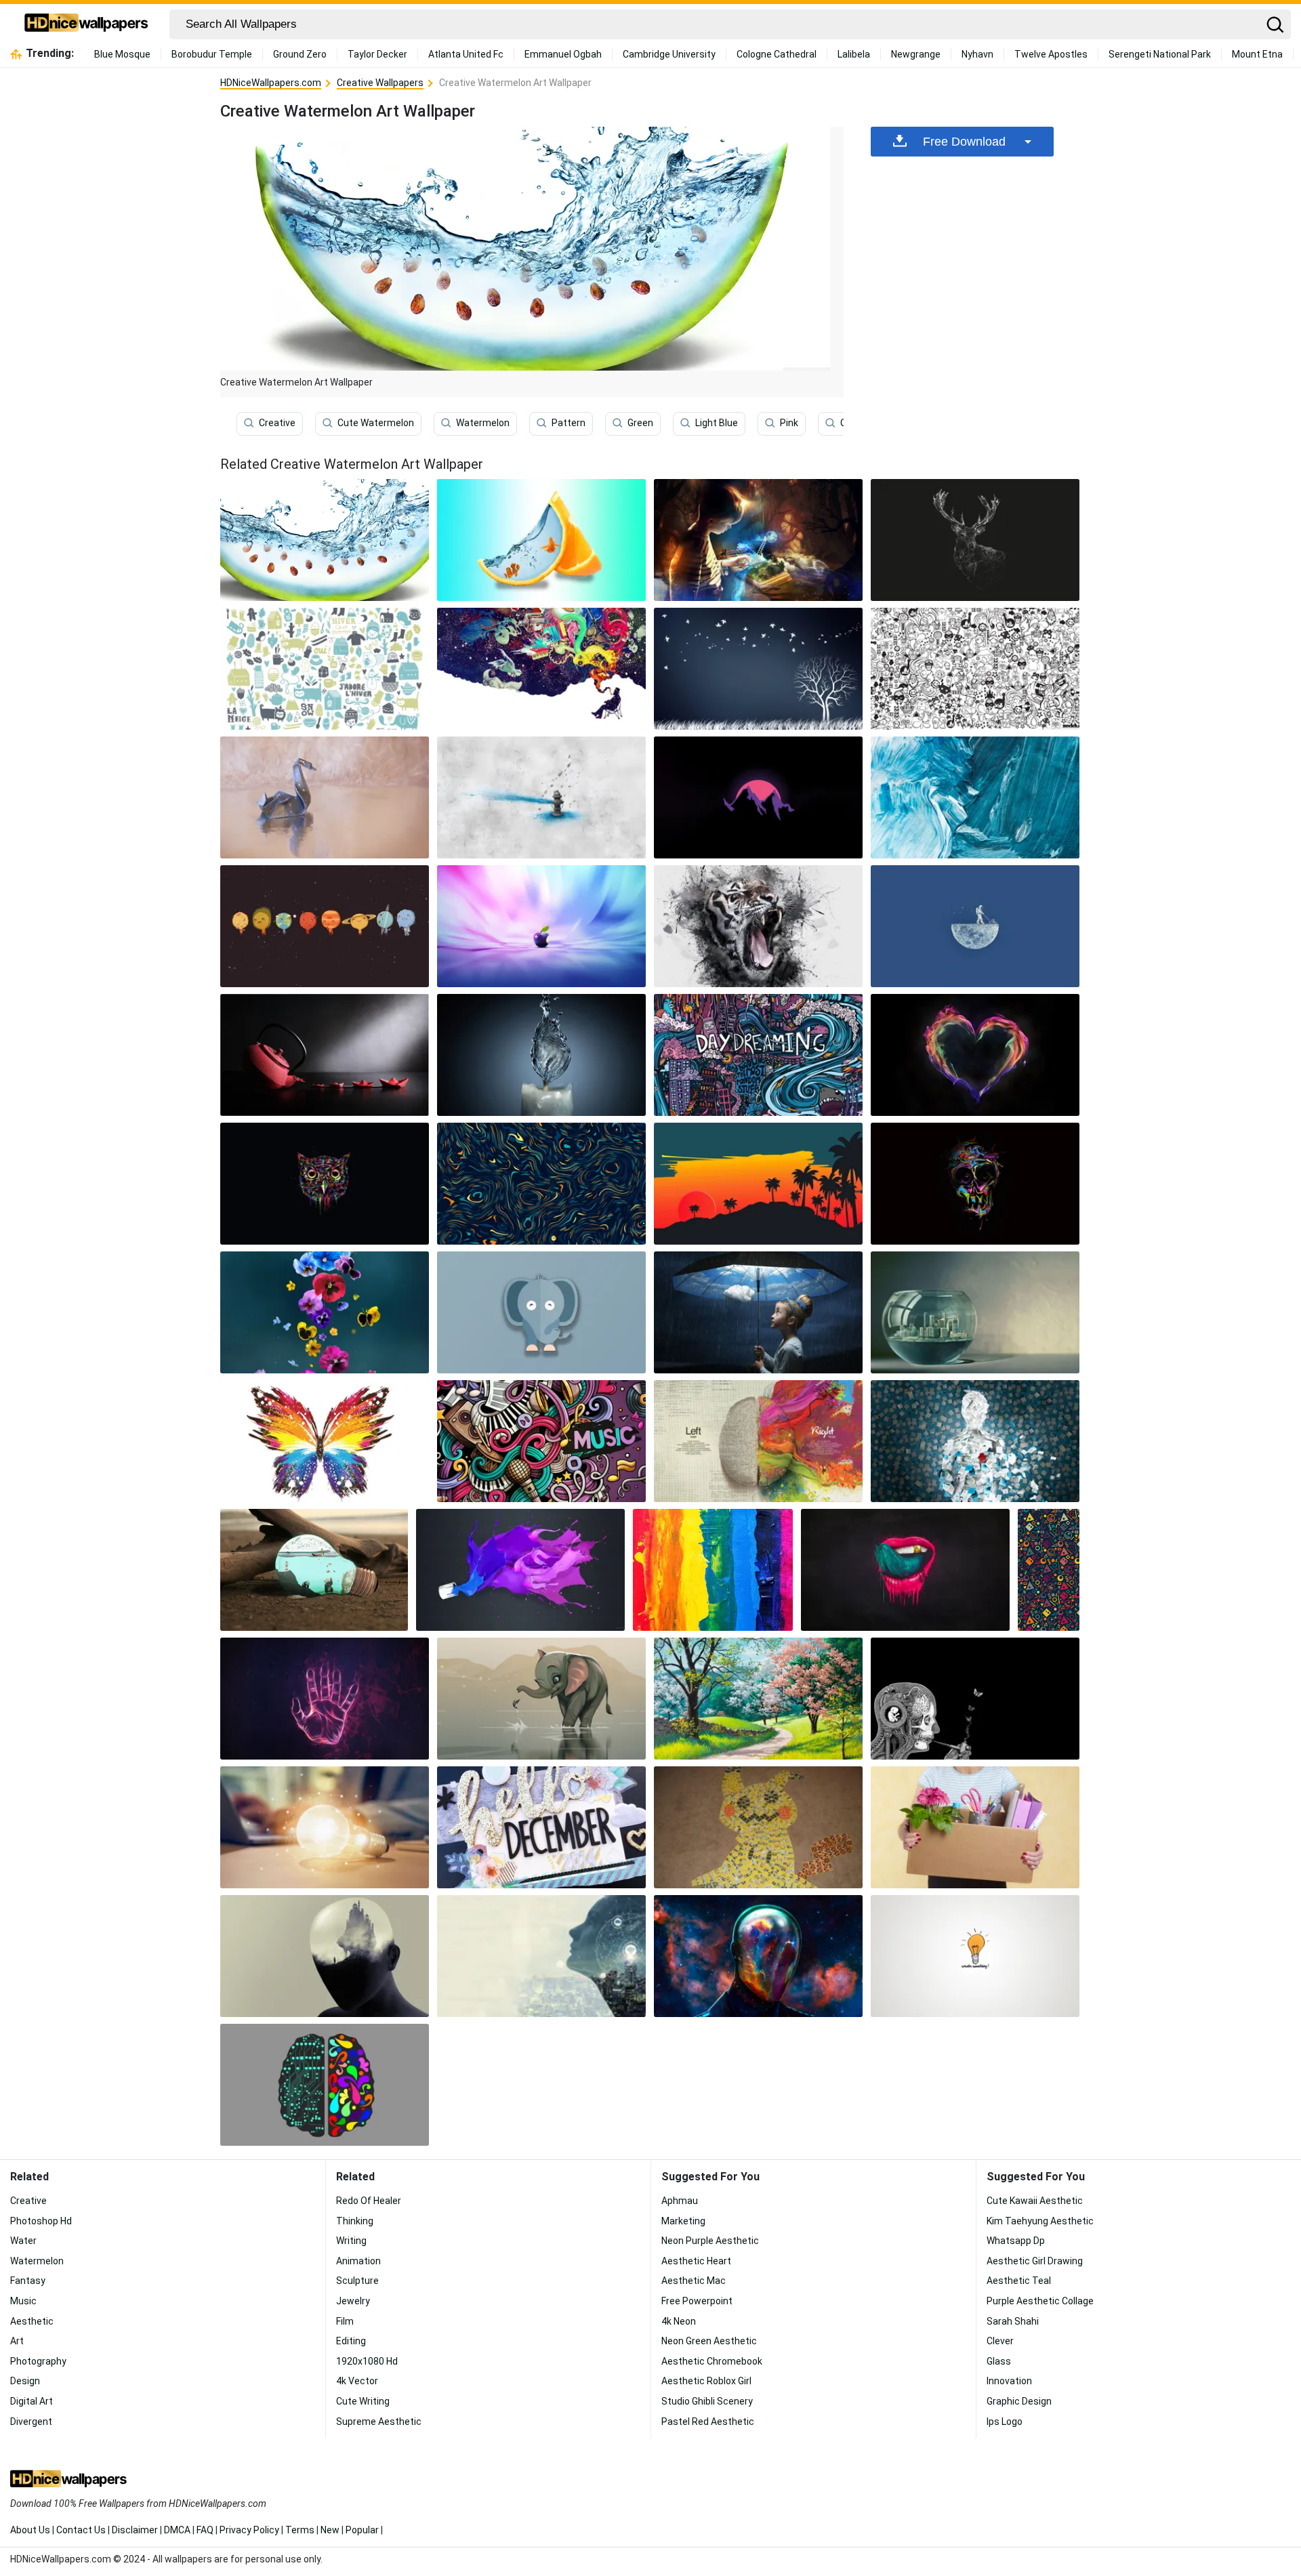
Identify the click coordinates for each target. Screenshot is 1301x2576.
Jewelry (353, 2301)
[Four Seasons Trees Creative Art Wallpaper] (758, 1699)
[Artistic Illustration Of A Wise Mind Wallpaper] (325, 1956)
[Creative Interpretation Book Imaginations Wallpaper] (758, 540)
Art (17, 2341)
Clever (1000, 2341)
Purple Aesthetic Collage (1040, 2301)
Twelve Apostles (1051, 54)
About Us (30, 2530)
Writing (351, 2241)
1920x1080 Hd (367, 2361)
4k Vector (357, 2381)
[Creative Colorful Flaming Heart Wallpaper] (975, 1055)
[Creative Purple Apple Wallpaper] (541, 926)
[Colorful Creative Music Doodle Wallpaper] (541, 1441)
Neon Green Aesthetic (709, 2341)
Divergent (31, 2422)
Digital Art (32, 2401)
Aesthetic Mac (694, 2281)
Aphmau (680, 2201)
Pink (789, 423)
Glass (999, 2361)
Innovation (1009, 2381)
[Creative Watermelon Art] (325, 540)
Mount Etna (1257, 54)
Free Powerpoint (697, 2301)
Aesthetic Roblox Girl (706, 2381)
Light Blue (717, 423)
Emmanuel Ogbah (563, 54)
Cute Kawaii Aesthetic (1035, 2201)
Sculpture (357, 2281)
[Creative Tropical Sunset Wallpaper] (758, 1184)
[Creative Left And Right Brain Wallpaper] (758, 1441)
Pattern (569, 423)
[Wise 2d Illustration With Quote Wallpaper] (975, 1956)
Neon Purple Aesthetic (710, 2241)
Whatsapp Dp (1016, 2241)
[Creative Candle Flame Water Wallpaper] (541, 1055)
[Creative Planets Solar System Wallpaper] (325, 926)
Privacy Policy (249, 2530)
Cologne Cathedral (777, 54)
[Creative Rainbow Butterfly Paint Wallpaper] (325, 1441)
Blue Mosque (122, 54)
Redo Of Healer (369, 2201)
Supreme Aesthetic (379, 2422)
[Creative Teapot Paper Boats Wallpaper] (325, 1055)
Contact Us (81, 2530)
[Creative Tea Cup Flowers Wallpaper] (325, 1312)
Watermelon (483, 423)
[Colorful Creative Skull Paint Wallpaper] (975, 1184)
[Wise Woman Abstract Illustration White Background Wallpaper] (541, 1956)
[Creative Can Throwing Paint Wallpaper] (520, 1570)
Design (25, 2381)
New (330, 2530)
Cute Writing (363, 2401)
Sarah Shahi (1013, 2321)
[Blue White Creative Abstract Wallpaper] (975, 797)
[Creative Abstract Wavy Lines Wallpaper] (541, 1184)
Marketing (683, 2221)
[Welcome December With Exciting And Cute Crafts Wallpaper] (541, 1827)
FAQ (205, 2530)
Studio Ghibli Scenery (707, 2401)
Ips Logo (1005, 2422)
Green (640, 423)
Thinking (355, 2221)
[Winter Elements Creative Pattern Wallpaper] (325, 669)
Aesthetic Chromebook (712, 2361)
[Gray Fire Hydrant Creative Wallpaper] (541, 797)
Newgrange (916, 54)
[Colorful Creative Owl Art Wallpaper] (325, 1184)
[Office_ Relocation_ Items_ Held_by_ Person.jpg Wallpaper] (975, 1827)
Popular (362, 2530)
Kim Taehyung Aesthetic (1040, 2221)
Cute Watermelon (376, 423)
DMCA (177, 2530)
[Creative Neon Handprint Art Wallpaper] (325, 1699)
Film (345, 2321)
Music (23, 2301)
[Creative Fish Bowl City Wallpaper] (975, 1312)
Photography (38, 2361)
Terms (300, 2530)
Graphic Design (1019, 2401)
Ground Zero (300, 54)
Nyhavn (977, 54)
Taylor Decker (377, 54)
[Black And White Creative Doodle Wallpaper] (975, 669)
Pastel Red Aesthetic (708, 2422)
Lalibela (854, 54)
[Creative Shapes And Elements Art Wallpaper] (1049, 1570)
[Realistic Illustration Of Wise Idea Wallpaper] (325, 1827)
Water (23, 2241)
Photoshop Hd (41, 2221)
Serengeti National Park (1160, 54)
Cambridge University (669, 54)
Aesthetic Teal (1019, 2281)
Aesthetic (32, 2321)
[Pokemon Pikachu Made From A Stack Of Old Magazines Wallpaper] (758, 1827)
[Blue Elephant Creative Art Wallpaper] (541, 1312)
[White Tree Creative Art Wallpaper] (758, 669)
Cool (850, 423)
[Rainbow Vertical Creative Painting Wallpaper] (713, 1570)
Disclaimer (135, 2530)
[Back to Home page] (86, 24)
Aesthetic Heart (696, 2261)
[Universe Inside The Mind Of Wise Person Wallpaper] (758, 1956)
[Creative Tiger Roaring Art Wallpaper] (758, 926)
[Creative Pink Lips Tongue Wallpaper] (905, 1570)
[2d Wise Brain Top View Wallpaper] (325, 2085)
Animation (358, 2261)
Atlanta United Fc (466, 54)
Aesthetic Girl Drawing (1035, 2261)
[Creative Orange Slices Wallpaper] (541, 540)
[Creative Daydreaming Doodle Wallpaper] (758, 1055)
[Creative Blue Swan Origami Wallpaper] (325, 797)
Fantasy (28, 2281)
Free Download (964, 142)
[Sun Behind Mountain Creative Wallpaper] (758, 797)
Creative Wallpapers (380, 83)
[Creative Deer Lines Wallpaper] (975, 540)
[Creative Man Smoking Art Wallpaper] (541, 669)
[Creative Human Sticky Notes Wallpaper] (975, 1441)
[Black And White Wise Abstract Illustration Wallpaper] (975, 1699)
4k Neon (679, 2321)
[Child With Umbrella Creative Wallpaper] (758, 1312)
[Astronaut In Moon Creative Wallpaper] (975, 926)
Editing (351, 2341)
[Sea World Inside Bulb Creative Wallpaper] (314, 1570)
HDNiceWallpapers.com (271, 83)
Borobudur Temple (212, 54)
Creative (277, 423)
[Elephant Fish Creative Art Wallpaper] (541, 1699)
